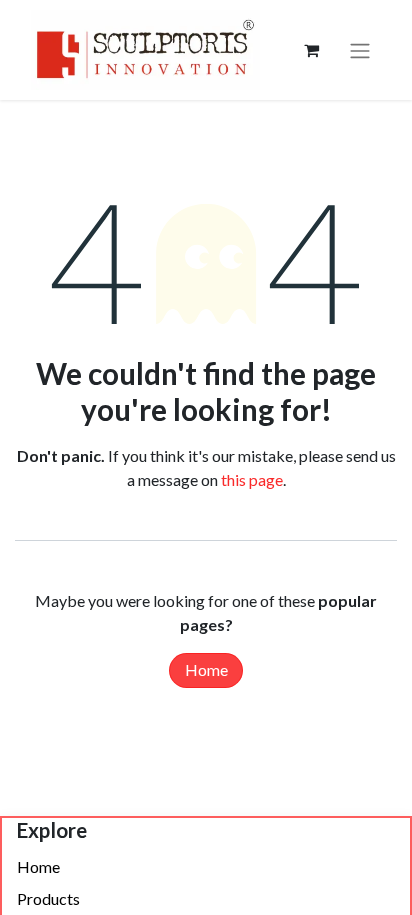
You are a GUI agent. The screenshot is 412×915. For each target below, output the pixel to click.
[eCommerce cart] (311, 50)
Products (48, 898)
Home (206, 669)
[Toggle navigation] (360, 50)
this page (252, 479)
